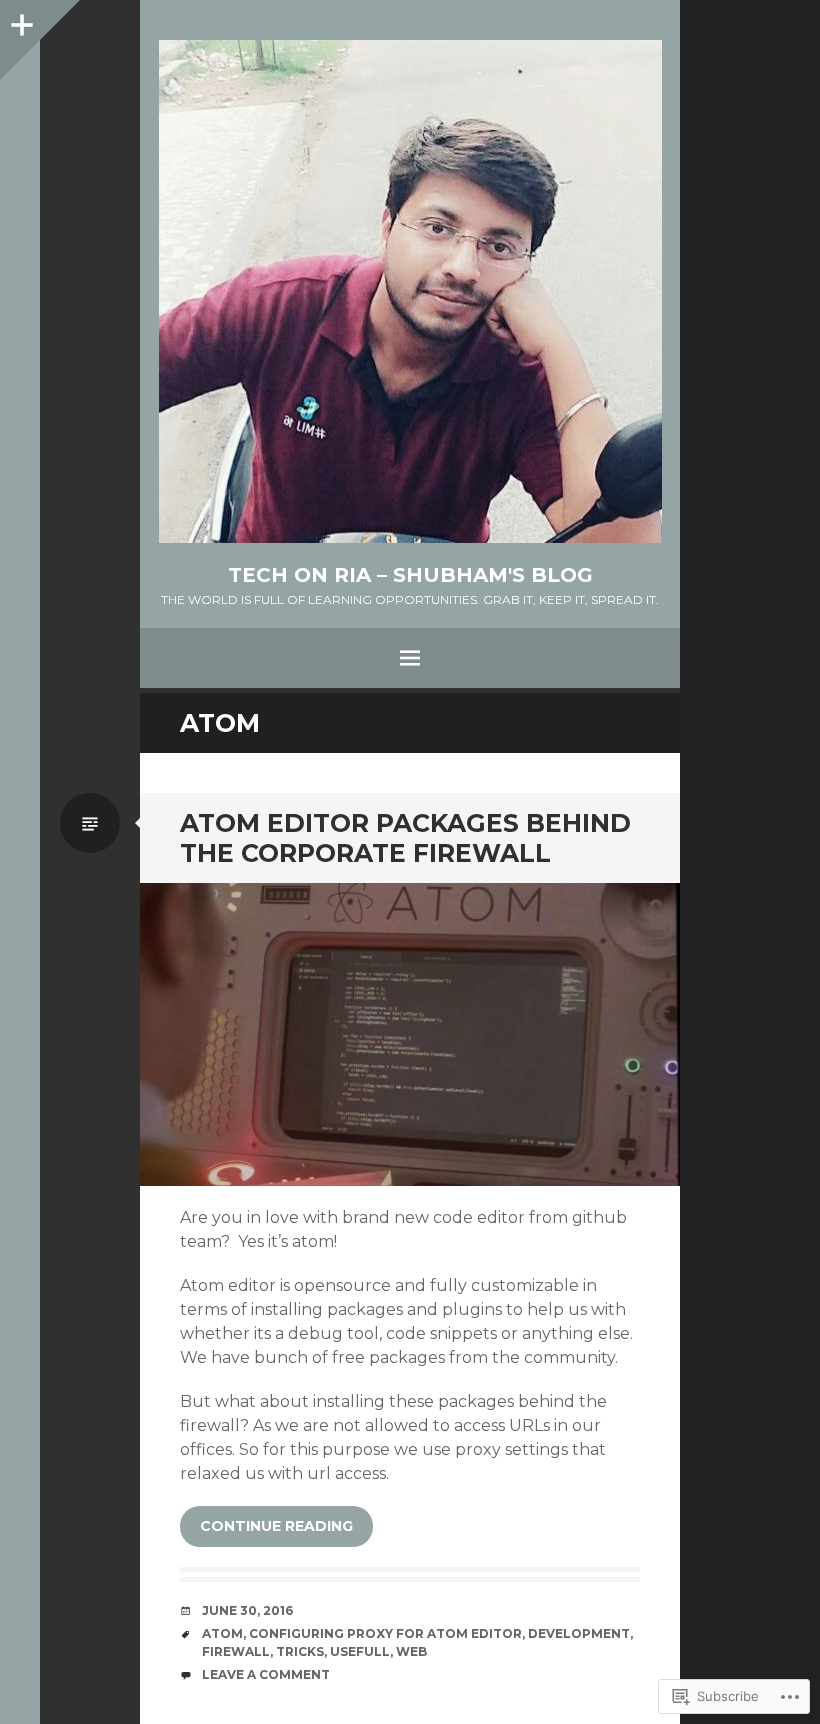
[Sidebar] (20, 20)
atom (222, 1633)
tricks (300, 1651)
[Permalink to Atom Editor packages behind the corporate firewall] (410, 1035)
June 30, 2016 (247, 1610)
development (579, 1633)
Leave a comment (266, 1674)
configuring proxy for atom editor (385, 1633)
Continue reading (276, 1526)
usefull (360, 1651)
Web (411, 1651)
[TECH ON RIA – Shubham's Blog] (410, 291)
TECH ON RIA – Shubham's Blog (410, 575)
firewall (236, 1651)
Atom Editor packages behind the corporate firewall (405, 838)
